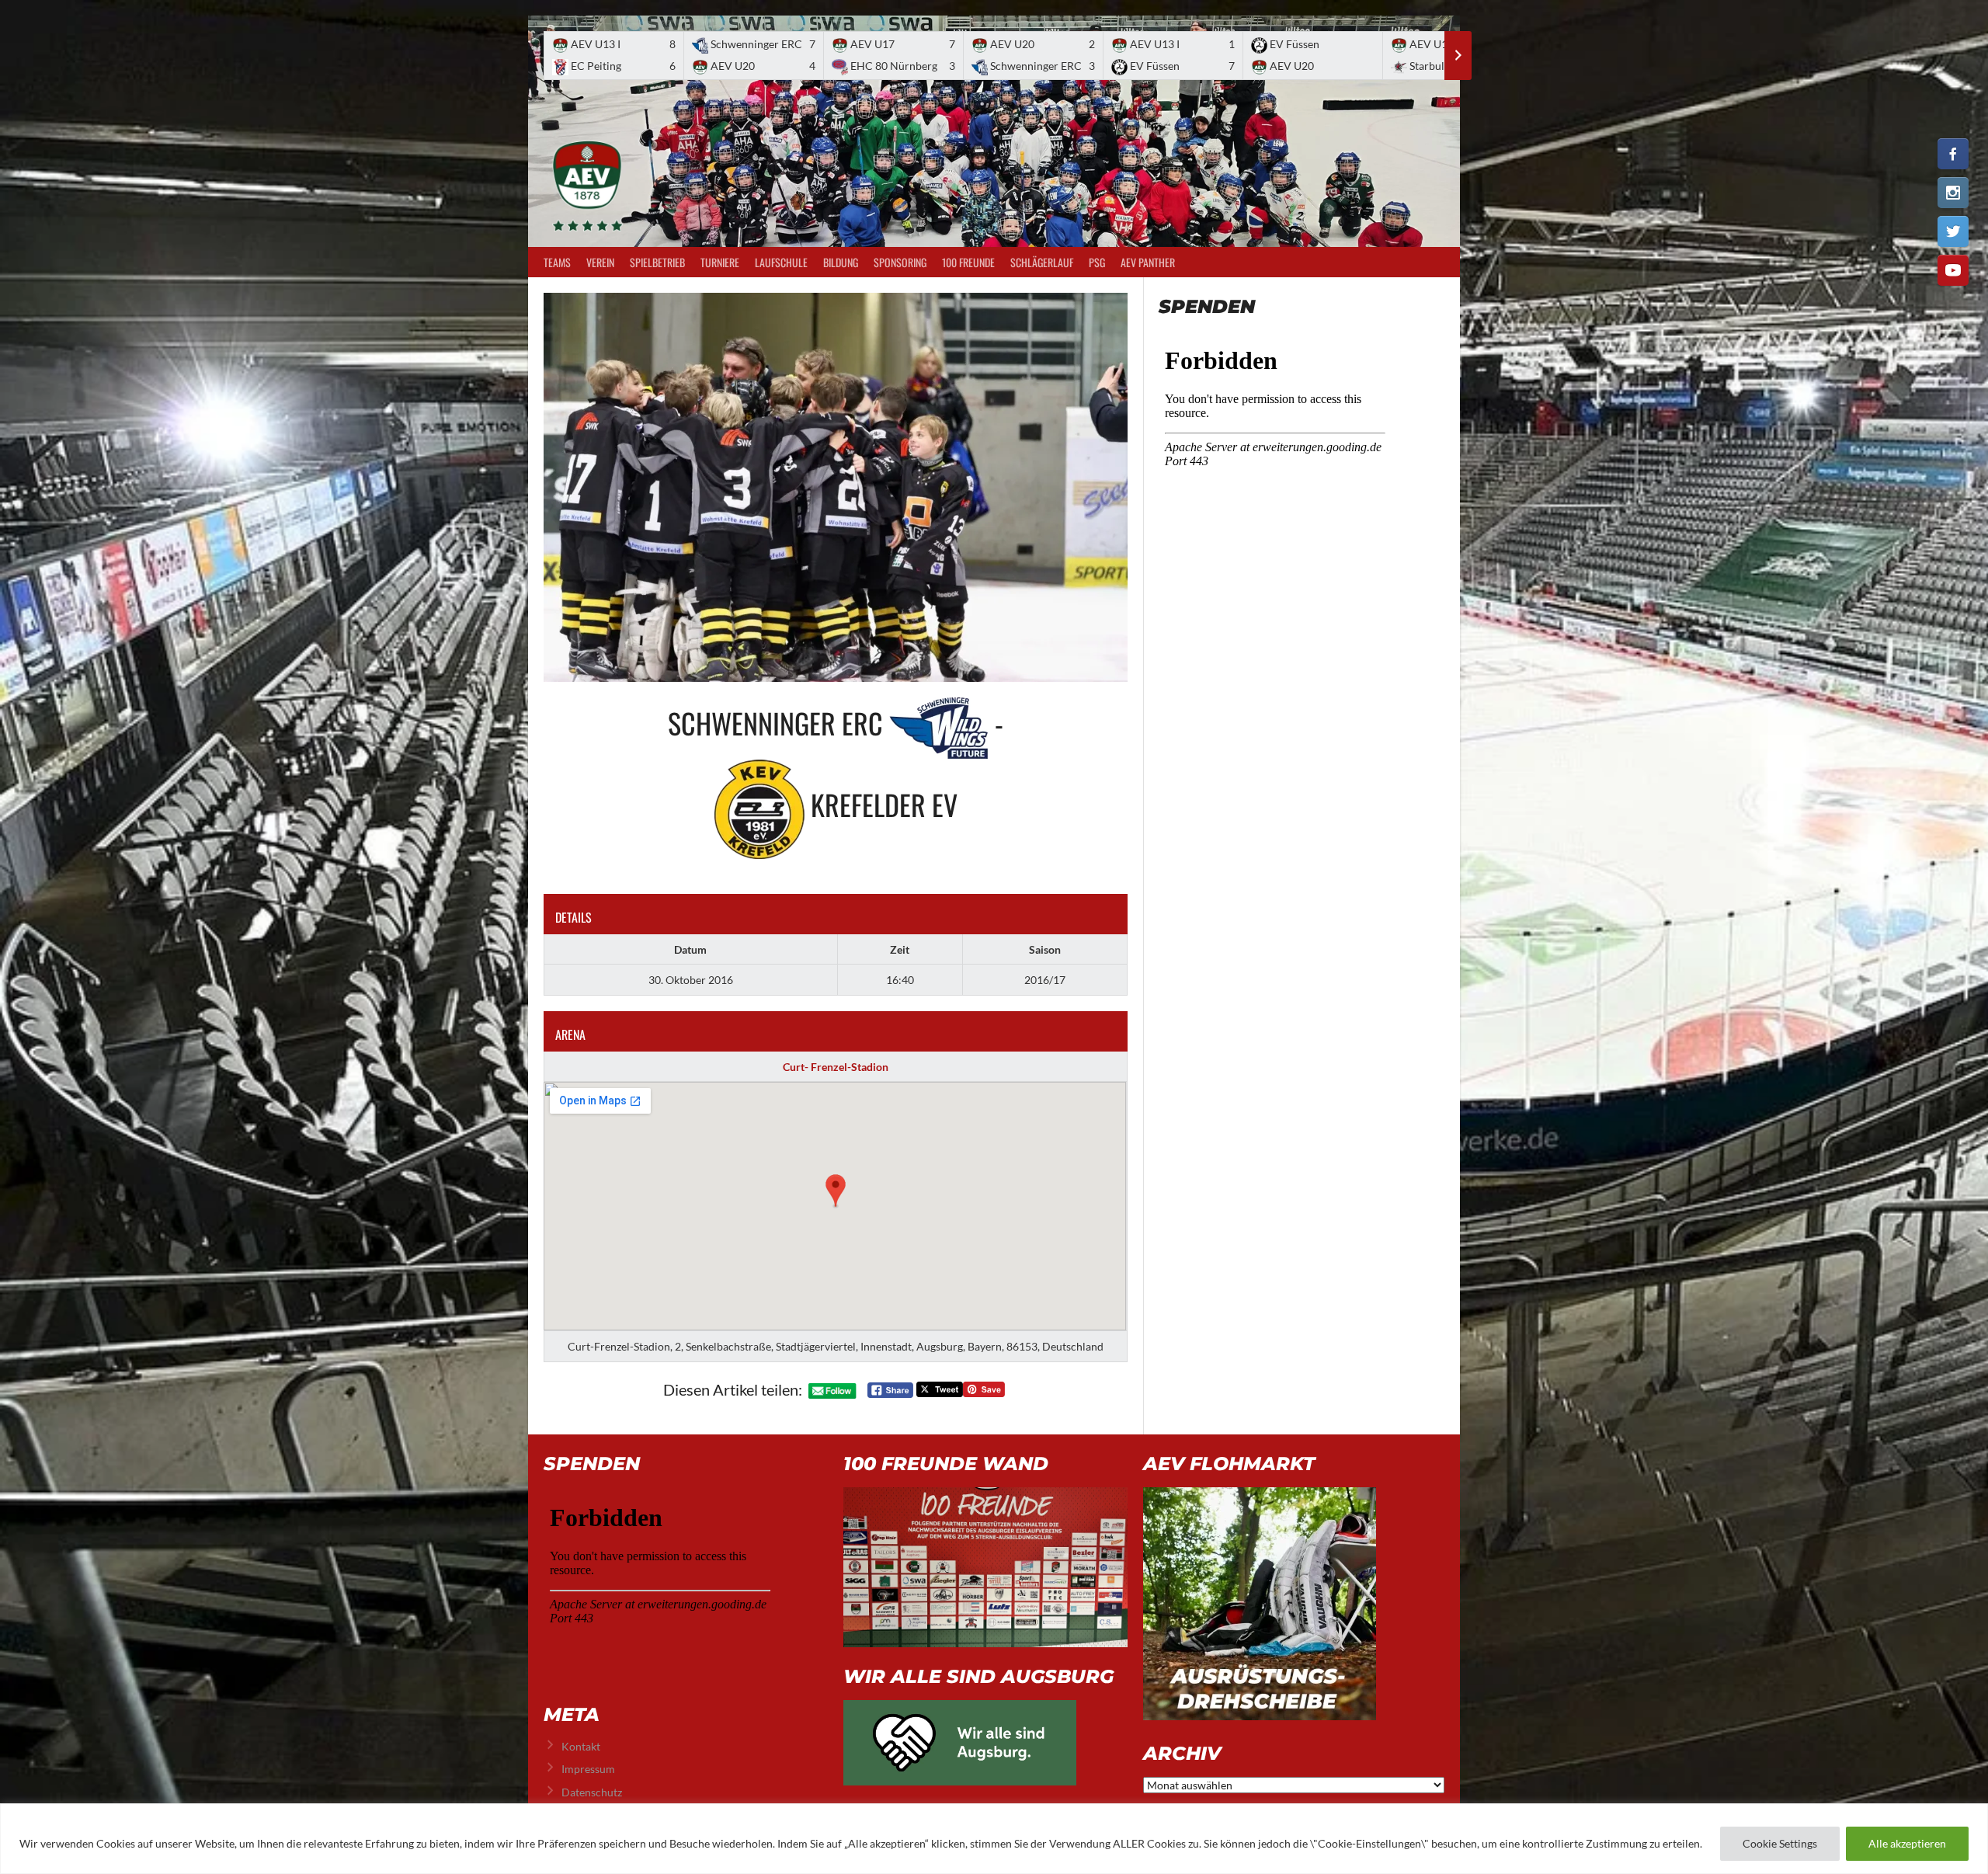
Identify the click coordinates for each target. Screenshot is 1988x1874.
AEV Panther (1148, 262)
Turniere (720, 262)
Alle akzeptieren (1907, 1843)
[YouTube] (1953, 270)
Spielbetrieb (657, 262)
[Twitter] (1953, 231)
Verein (600, 262)
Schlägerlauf (1042, 262)
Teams (557, 262)
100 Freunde (968, 262)
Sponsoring (900, 262)
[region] (994, 1839)
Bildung (841, 262)
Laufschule (781, 262)
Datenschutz (592, 1792)
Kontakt (581, 1746)
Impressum (588, 1769)
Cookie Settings (1780, 1843)
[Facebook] (1953, 154)
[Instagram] (1953, 193)
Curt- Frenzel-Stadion (836, 1067)
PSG (1097, 262)
